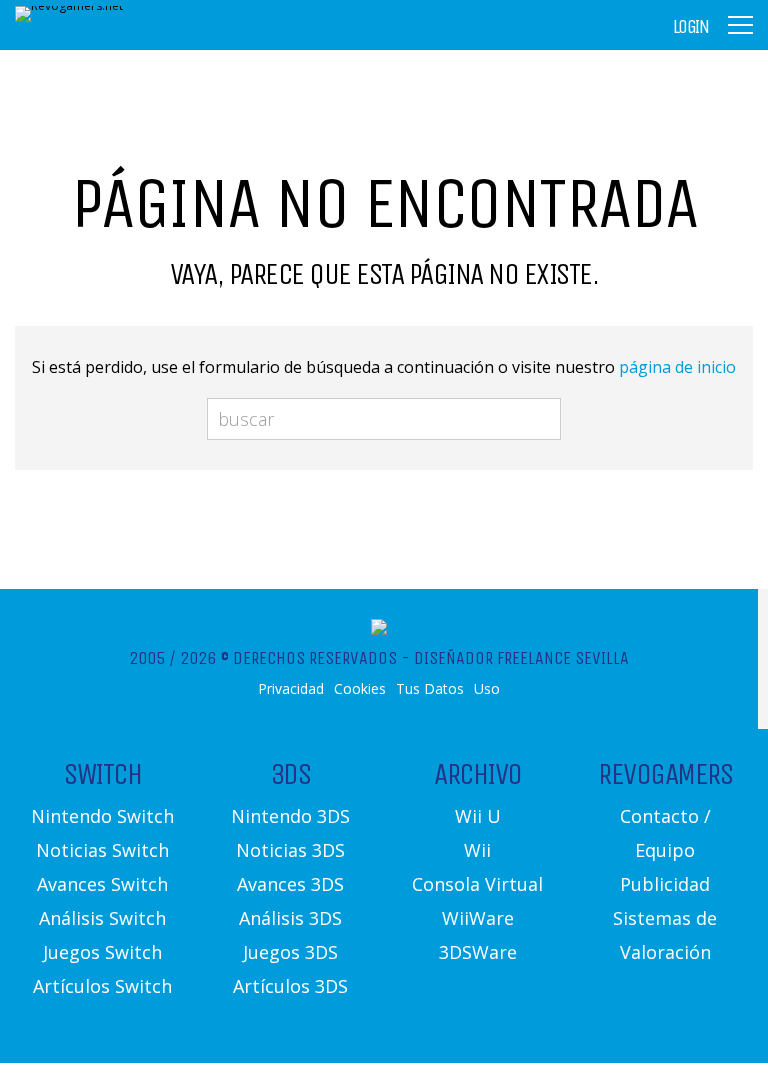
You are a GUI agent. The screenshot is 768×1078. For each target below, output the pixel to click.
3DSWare (478, 952)
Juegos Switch (102, 952)
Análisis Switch (102, 918)
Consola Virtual (477, 884)
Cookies (360, 689)
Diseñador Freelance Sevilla (521, 658)
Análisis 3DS (290, 918)
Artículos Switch (102, 986)
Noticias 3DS (290, 850)
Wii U (478, 816)
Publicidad (665, 884)
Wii (477, 850)
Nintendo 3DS (290, 816)
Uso (487, 689)
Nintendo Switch (102, 816)
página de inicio (677, 367)
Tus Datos (430, 689)
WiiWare (478, 918)
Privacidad (291, 689)
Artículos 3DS (290, 986)
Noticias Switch (102, 850)
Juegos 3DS (290, 952)
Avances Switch (102, 884)
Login (691, 27)
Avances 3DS (290, 884)
